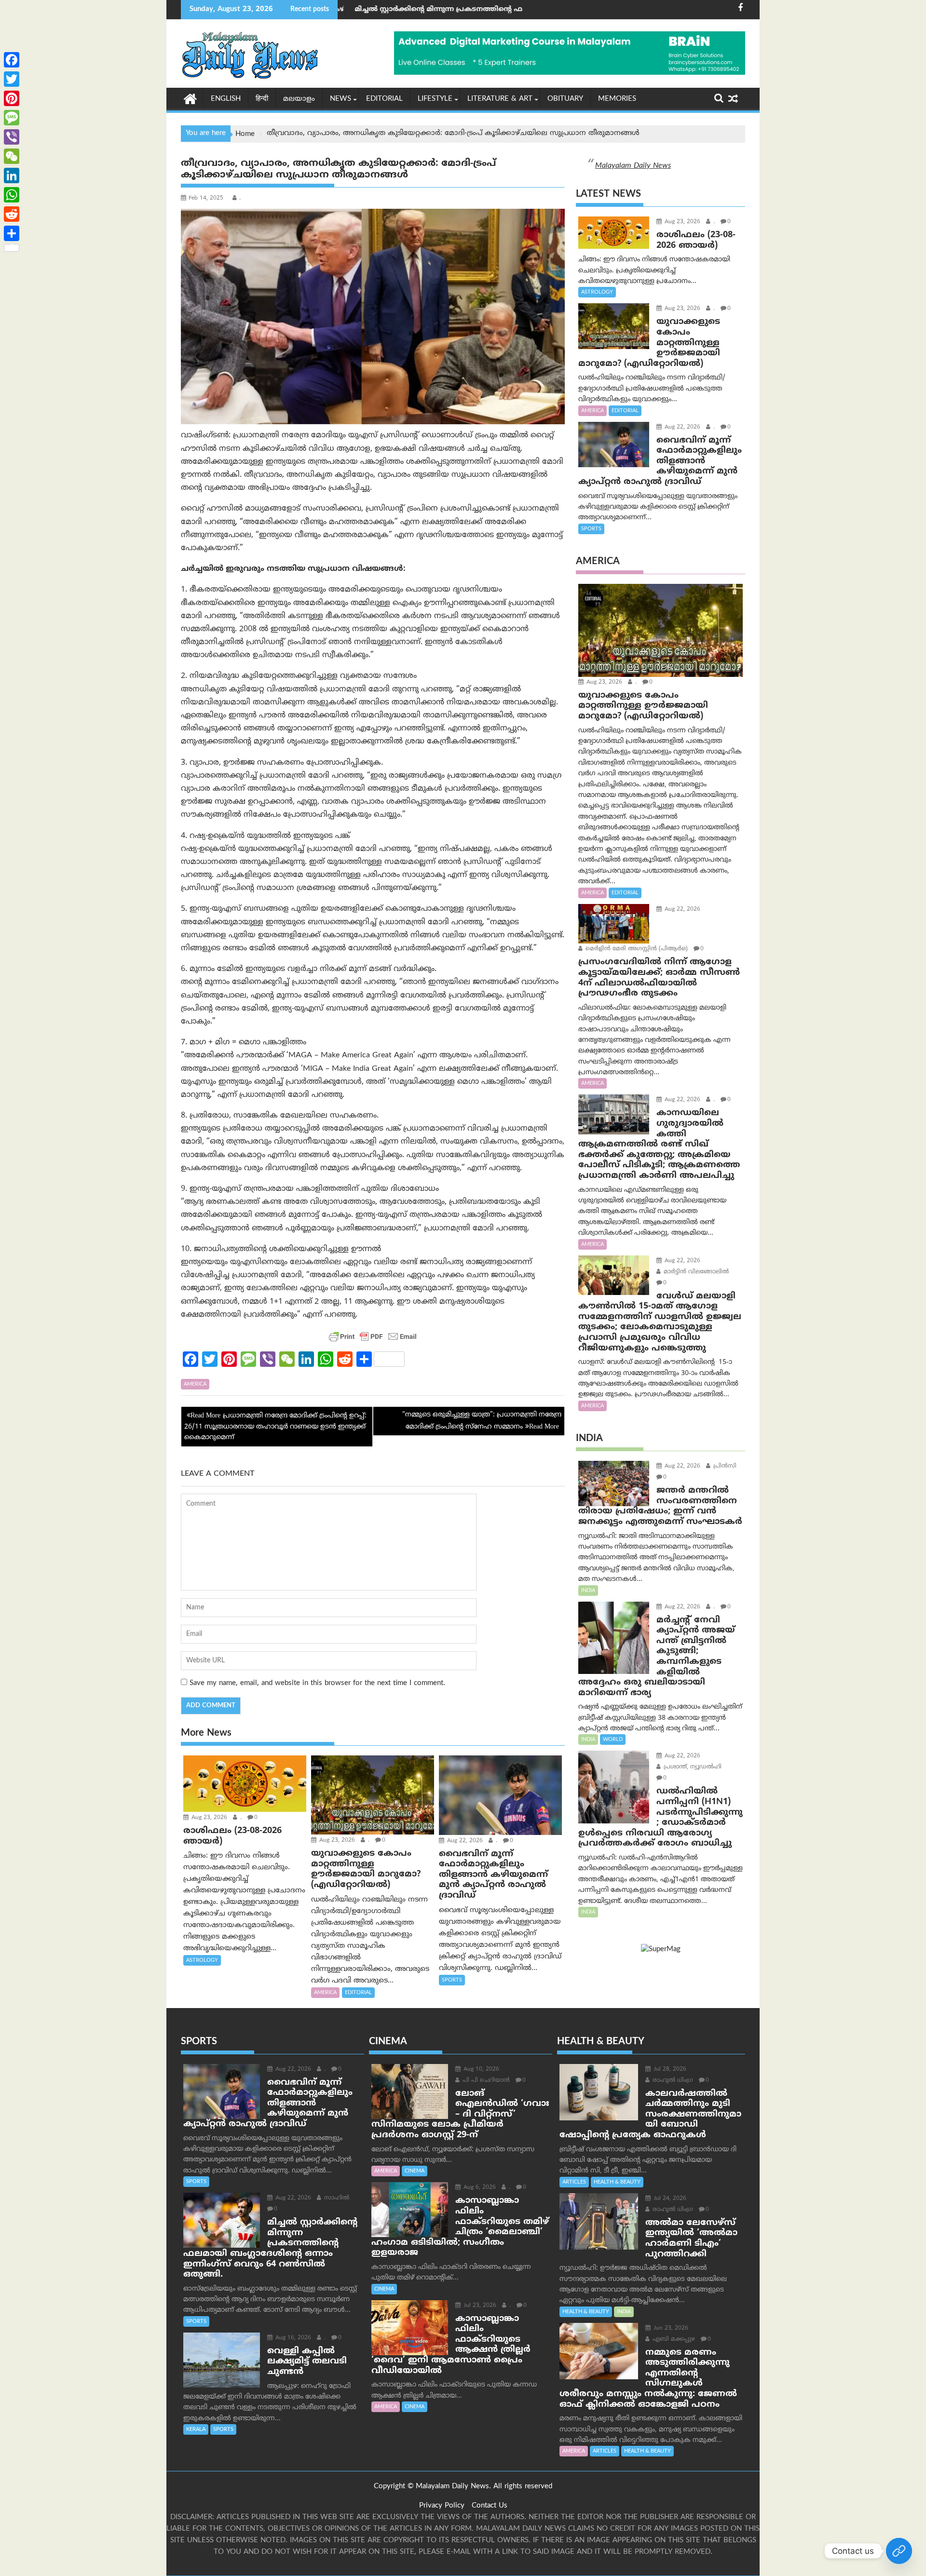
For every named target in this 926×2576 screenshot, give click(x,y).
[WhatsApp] (12, 195)
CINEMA (415, 2171)
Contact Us (490, 2506)
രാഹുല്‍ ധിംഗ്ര (672, 2081)
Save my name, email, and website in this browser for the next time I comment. (317, 1683)
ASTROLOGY (202, 1960)
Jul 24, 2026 (669, 2199)
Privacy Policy (442, 2506)
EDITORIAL (384, 99)
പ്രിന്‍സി (724, 1466)
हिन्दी (262, 99)
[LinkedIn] (12, 175)
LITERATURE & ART (500, 99)
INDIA (588, 1591)
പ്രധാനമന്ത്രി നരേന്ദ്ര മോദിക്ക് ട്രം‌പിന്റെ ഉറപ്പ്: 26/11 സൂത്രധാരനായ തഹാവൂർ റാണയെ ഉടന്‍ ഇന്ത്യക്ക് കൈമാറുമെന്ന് (275, 1427)
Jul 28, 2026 (669, 2070)
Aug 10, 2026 (480, 2070)
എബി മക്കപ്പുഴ (673, 2340)
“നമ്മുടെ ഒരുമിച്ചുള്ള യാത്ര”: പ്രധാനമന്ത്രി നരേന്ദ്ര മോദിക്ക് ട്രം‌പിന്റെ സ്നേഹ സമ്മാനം (482, 1421)
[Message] (12, 118)
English (226, 99)
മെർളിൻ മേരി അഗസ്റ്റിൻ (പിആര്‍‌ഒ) (636, 949)
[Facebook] (12, 60)
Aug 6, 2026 (479, 2188)
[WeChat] (12, 156)
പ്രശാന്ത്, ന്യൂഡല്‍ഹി (692, 1767)
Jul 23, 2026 (479, 2306)
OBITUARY (565, 99)
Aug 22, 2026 (464, 1841)
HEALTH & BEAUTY (617, 2182)
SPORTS (452, 1980)
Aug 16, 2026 (292, 2338)
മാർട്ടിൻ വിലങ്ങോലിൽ (695, 1272)
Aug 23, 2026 (208, 1818)
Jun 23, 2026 (670, 2328)
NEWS (340, 99)
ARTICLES (574, 2182)
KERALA (196, 2429)
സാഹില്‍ (336, 2198)
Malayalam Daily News (633, 166)
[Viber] (12, 137)
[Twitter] (12, 79)
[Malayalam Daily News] (190, 98)
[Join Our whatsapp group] (899, 2551)
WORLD (613, 1740)
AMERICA (195, 1384)
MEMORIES (617, 99)
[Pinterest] (12, 98)
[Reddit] (12, 214)
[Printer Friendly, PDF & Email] (373, 1336)
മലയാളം (299, 99)
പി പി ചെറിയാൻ (485, 2081)
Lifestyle (435, 99)
